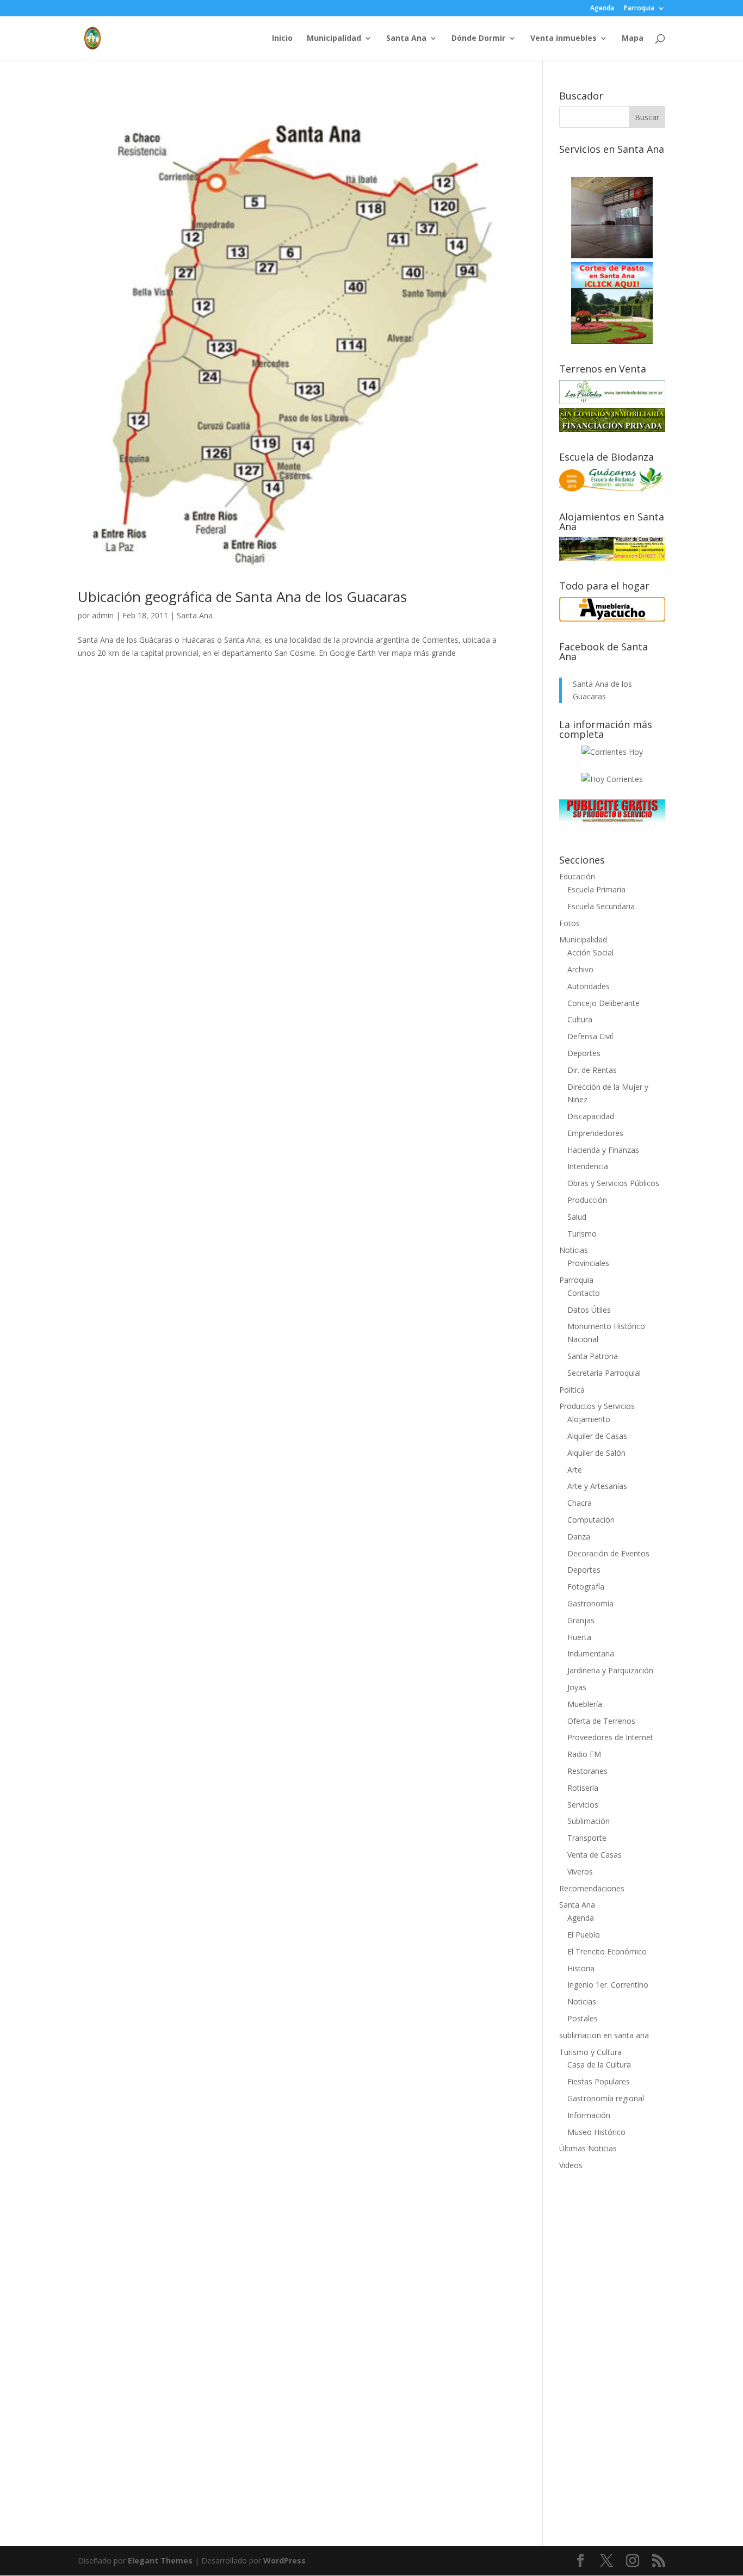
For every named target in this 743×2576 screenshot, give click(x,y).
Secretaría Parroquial (604, 1373)
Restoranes (587, 1771)
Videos (571, 2165)
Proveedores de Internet (610, 1737)
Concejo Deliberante (603, 1003)
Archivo (580, 969)
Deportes (584, 1053)
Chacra (580, 1503)
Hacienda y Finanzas (603, 1150)
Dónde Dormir (478, 39)
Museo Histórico (596, 2132)
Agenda (602, 9)
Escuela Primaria (596, 889)
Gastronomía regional (606, 2098)
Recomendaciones (592, 1888)
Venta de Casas (595, 1855)
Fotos (569, 923)
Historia (581, 1968)
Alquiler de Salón (596, 1453)
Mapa (633, 39)
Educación (577, 876)
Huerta (579, 1637)
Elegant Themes (160, 2561)
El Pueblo (584, 1935)
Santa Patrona (593, 1356)
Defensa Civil (590, 1036)
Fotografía (586, 1587)
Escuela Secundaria (601, 906)
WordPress (284, 2561)
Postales (583, 2018)
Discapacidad (591, 1116)
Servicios (583, 1805)
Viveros (580, 1872)
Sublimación (589, 1821)
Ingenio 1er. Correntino (608, 1985)
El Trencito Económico (607, 1951)
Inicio (282, 39)
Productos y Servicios (597, 1406)
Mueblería (585, 1704)
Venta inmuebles (564, 39)
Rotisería (583, 1788)
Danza (579, 1537)
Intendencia (588, 1166)
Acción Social (590, 952)
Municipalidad (334, 39)
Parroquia (639, 9)
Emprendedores (595, 1133)
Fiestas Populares (599, 2081)
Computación (591, 1520)
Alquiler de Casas (597, 1436)
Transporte (587, 1838)
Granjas (581, 1620)
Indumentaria (591, 1653)
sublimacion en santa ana (604, 2035)
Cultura (580, 1019)
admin (103, 615)
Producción (587, 1200)
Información (589, 2115)
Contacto (584, 1293)
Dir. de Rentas (592, 1070)
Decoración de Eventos (608, 1553)
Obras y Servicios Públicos (613, 1183)
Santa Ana (406, 39)
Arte (575, 1470)
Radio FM (584, 1754)
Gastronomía (590, 1603)
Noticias (574, 1250)
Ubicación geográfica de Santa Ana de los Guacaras (242, 597)
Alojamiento (589, 1419)
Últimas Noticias (588, 2148)
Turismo (582, 1234)
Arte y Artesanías (597, 1486)
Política (572, 1390)
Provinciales (588, 1263)
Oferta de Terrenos (601, 1721)
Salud (577, 1217)
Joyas (577, 1687)
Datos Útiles (589, 1310)
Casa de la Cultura (599, 2065)
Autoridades (589, 986)
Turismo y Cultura (590, 2052)
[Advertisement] (612, 2351)
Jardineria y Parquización (610, 1670)
